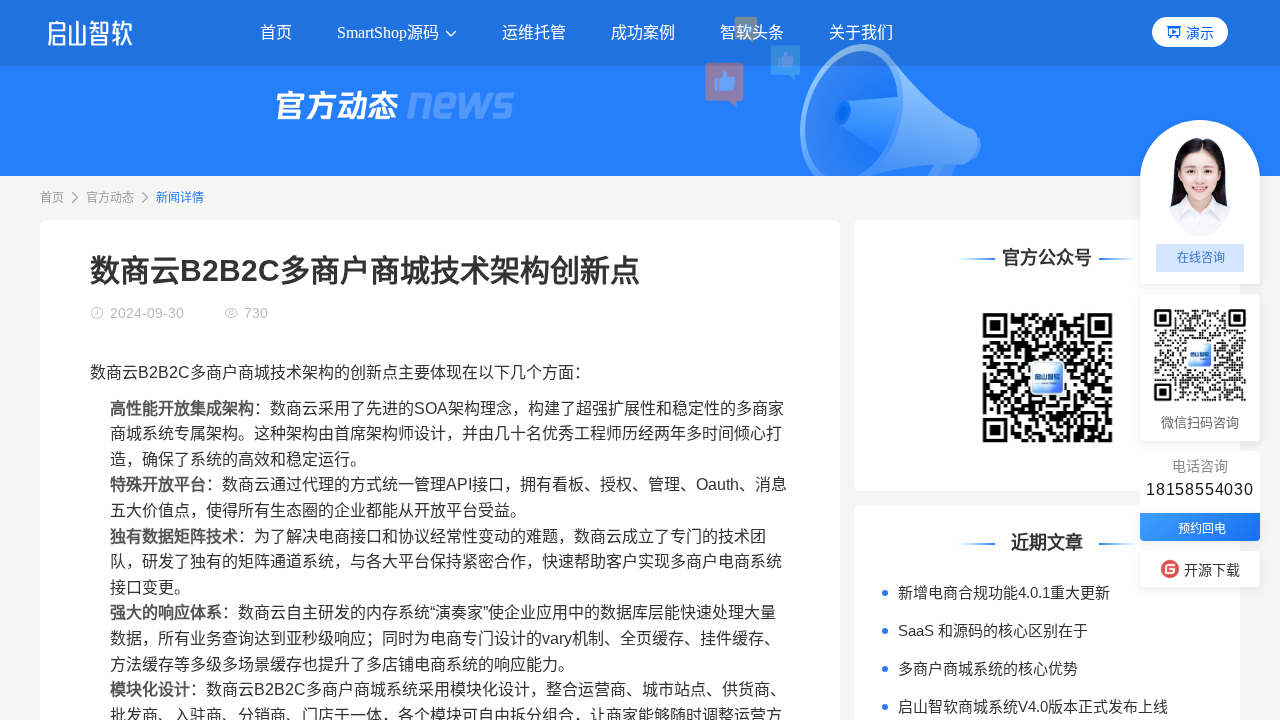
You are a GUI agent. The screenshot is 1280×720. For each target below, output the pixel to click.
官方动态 (110, 198)
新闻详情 (180, 198)
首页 (52, 198)
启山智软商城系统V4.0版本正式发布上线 (1033, 706)
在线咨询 (1201, 258)
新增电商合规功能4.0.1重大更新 (1004, 592)
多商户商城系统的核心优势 (988, 668)
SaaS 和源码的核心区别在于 (993, 630)
